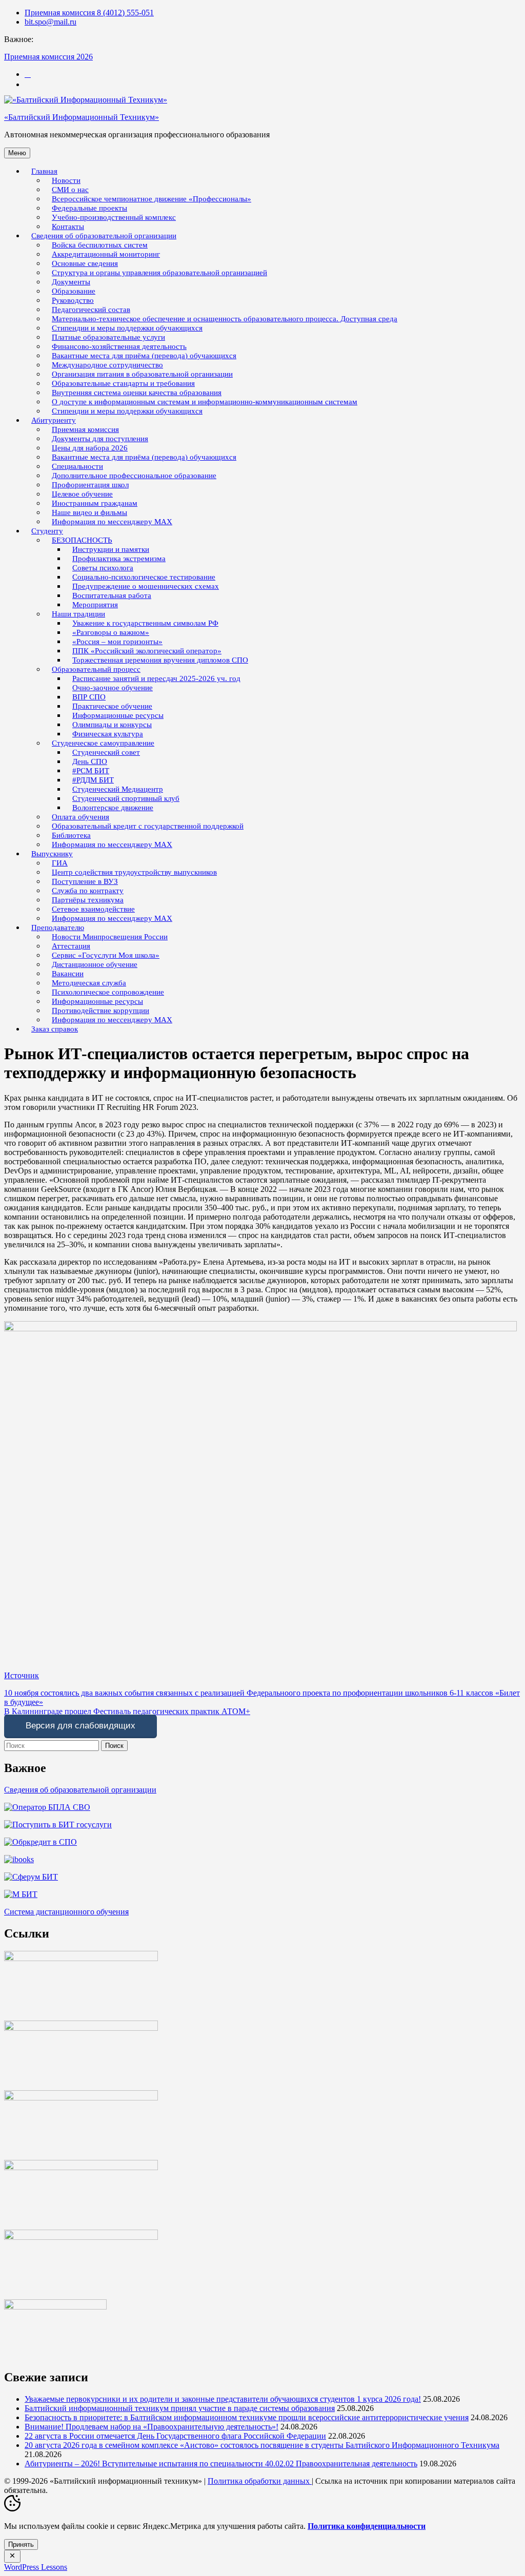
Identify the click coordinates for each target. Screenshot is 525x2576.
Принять (21, 2544)
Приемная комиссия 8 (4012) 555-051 (89, 13)
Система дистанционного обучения (66, 1912)
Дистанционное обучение (95, 964)
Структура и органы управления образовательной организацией (159, 273)
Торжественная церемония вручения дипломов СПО (160, 660)
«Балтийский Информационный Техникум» (82, 117)
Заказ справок (55, 1029)
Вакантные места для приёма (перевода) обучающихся (144, 457)
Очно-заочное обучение (113, 688)
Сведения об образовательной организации (80, 1790)
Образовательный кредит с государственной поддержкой (148, 826)
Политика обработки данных (260, 2481)
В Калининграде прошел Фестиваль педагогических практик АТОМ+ (127, 1711)
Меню (17, 153)
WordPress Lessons (36, 2567)
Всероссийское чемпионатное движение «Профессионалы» (152, 199)
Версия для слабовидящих (80, 1726)
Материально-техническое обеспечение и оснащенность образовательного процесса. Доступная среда (225, 319)
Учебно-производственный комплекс (114, 217)
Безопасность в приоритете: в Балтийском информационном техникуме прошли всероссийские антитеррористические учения (247, 2417)
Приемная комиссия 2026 (48, 57)
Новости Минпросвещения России (110, 937)
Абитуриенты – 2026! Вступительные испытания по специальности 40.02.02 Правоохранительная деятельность (221, 2464)
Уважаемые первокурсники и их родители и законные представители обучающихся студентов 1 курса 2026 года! (223, 2399)
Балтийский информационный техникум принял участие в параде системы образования (180, 2408)
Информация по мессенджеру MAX (112, 522)
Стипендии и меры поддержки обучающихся (127, 411)
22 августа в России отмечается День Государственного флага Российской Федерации (175, 2436)
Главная (44, 171)
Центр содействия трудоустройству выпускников (134, 872)
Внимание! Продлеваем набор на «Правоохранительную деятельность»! (152, 2427)
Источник (22, 1675)
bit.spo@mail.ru (51, 22)
